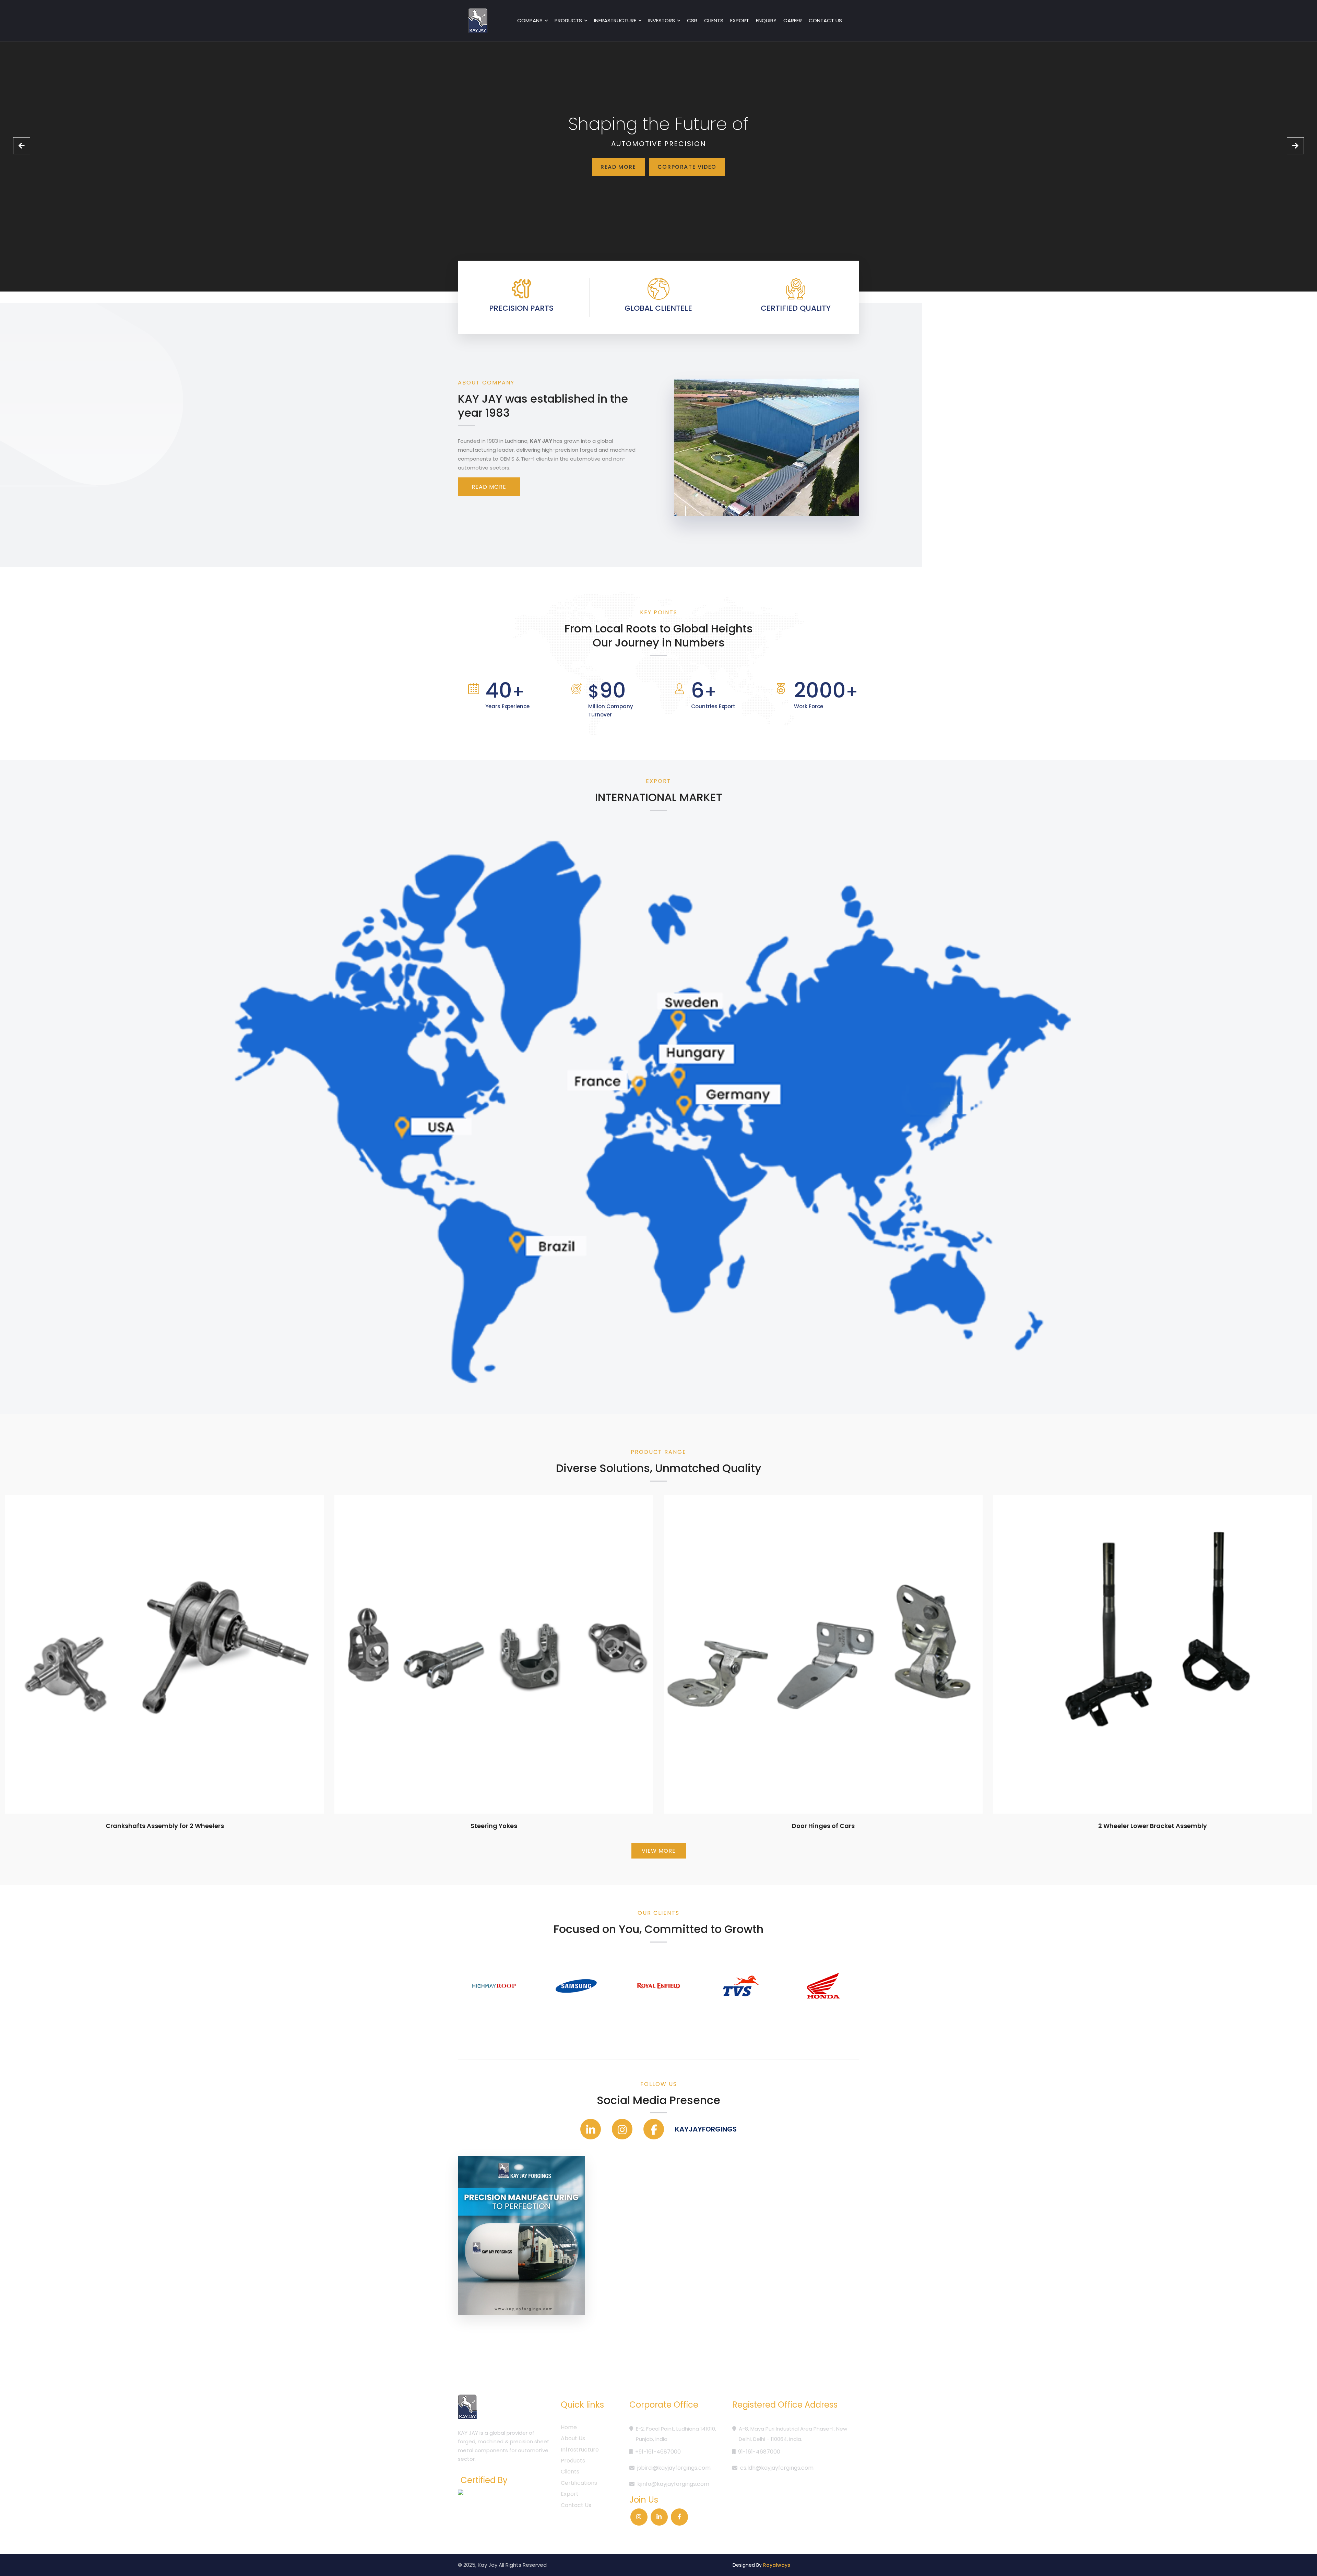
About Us (573, 2438)
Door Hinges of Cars (823, 1826)
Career (793, 20)
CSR (692, 20)
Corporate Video (687, 167)
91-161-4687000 (759, 2452)
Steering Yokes (494, 1826)
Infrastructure (615, 20)
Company (530, 20)
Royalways (777, 2565)
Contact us (825, 20)
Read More (618, 167)
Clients (714, 20)
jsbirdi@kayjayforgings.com (674, 2468)
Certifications (579, 2483)
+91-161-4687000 (658, 2452)
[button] (22, 146)
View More (659, 1851)
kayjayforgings (706, 2129)
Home (569, 2427)
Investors (662, 20)
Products (568, 20)
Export (740, 20)
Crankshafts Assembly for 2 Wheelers (165, 1826)
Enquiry (766, 20)
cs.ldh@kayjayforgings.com (777, 2468)
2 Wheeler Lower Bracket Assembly (1153, 1826)
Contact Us (576, 2505)
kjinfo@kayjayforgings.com (673, 2484)
